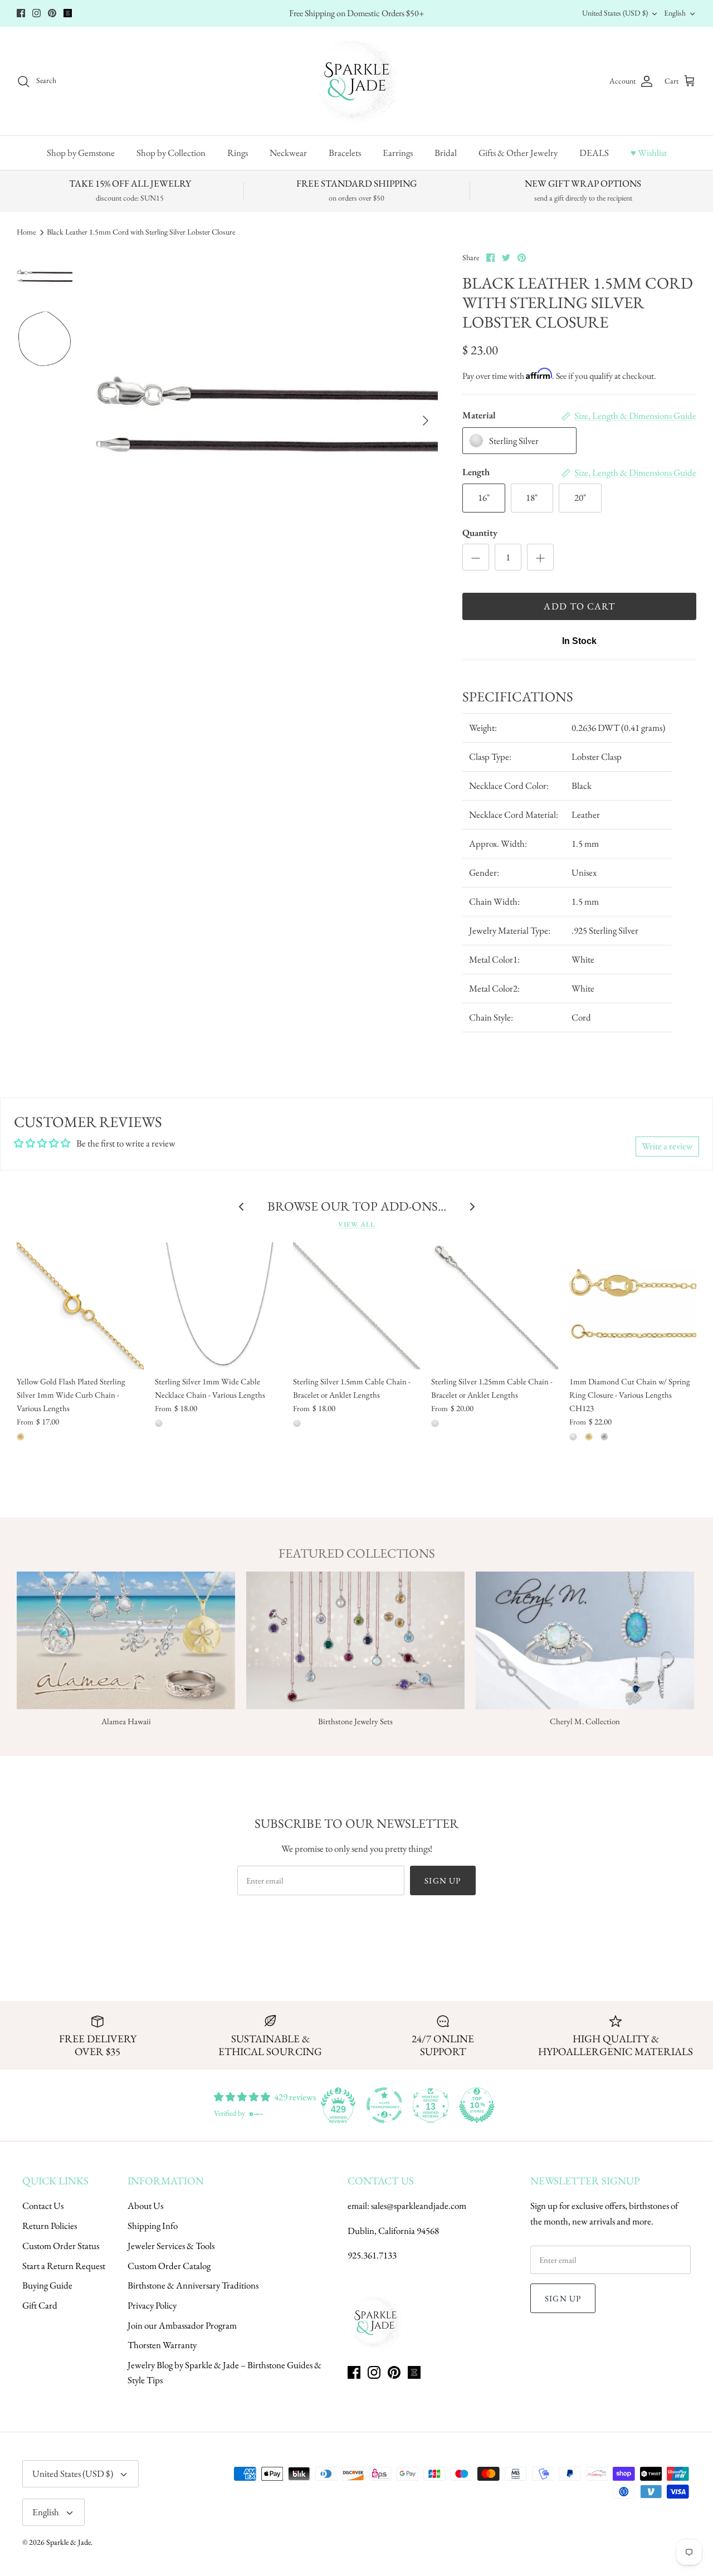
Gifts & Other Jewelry (518, 153)
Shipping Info (153, 2226)
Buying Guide (47, 2285)
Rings (238, 153)
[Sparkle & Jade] (357, 81)
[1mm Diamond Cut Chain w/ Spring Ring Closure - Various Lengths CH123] (633, 1306)
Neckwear (288, 153)
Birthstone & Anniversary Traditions (193, 2285)
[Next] (426, 421)
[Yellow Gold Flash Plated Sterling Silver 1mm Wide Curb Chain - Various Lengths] (80, 1306)
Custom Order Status (61, 2246)
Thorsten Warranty (162, 2345)
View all (356, 1224)
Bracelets (345, 153)
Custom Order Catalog (169, 2266)
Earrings (398, 153)
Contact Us (43, 2206)
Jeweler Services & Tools (171, 2246)
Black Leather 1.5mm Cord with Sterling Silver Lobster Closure (141, 232)
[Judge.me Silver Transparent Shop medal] (384, 2105)
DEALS (594, 153)
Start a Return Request (64, 2266)
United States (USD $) (615, 13)
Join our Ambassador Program (182, 2325)
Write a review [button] (667, 1146)
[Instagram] (36, 13)
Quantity (480, 533)
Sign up (443, 1880)
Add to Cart (579, 606)
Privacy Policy (152, 2305)
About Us (145, 2206)
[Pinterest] (52, 13)
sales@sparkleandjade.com (419, 2206)
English (675, 13)
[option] (267, 421)
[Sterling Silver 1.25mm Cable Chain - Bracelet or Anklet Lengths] (495, 1306)
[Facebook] (21, 13)
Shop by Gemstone (81, 153)
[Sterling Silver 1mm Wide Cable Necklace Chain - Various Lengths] (218, 1306)
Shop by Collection (171, 153)
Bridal (446, 153)
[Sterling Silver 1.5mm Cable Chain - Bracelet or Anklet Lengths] (356, 1306)
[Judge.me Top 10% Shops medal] (477, 2105)
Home (26, 232)
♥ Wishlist (649, 153)
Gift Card (40, 2305)
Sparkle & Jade (69, 2542)
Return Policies (50, 2226)
